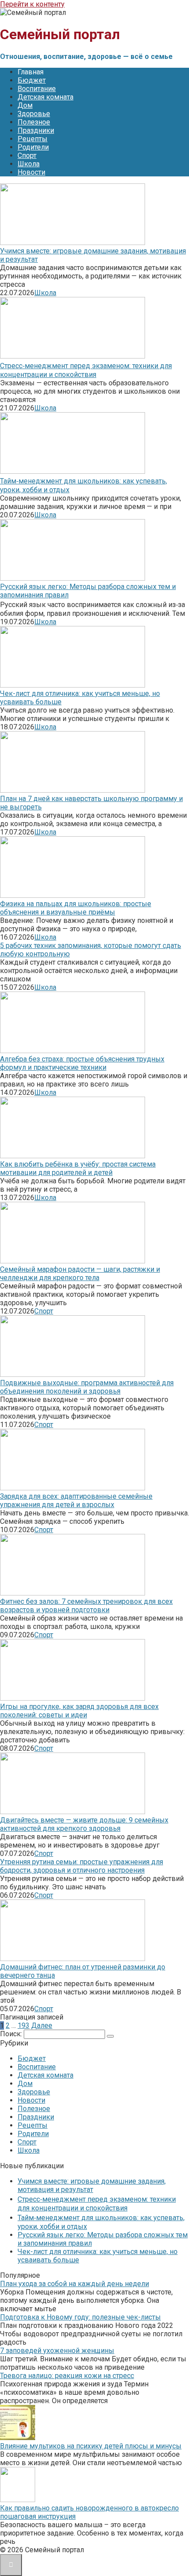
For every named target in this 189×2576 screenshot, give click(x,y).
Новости (31, 172)
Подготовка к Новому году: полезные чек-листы (80, 2317)
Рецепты (33, 139)
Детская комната (45, 97)
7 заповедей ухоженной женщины (57, 2351)
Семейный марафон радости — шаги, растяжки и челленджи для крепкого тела (80, 1273)
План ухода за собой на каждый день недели (75, 2284)
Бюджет (32, 80)
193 (24, 2025)
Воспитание (37, 89)
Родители (33, 147)
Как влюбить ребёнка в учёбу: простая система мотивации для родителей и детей (78, 1168)
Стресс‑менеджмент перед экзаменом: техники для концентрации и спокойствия (86, 370)
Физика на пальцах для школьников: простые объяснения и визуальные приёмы (76, 908)
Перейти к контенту (32, 4)
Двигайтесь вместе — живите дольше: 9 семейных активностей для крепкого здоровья (84, 1824)
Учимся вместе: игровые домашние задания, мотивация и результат (92, 2185)
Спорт (27, 156)
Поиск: (12, 2034)
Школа (29, 164)
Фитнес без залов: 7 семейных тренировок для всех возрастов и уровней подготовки (86, 1606)
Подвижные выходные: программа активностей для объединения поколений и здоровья (87, 1387)
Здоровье (34, 114)
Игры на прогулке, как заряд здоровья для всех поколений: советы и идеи (79, 1711)
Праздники (36, 130)
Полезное (34, 122)
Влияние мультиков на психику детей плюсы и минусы (91, 2446)
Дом (25, 105)
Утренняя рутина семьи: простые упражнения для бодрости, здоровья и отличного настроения (82, 1866)
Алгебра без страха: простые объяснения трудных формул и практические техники (82, 1063)
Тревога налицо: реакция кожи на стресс (67, 2376)
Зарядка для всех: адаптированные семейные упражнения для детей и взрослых (76, 1500)
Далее (42, 2025)
